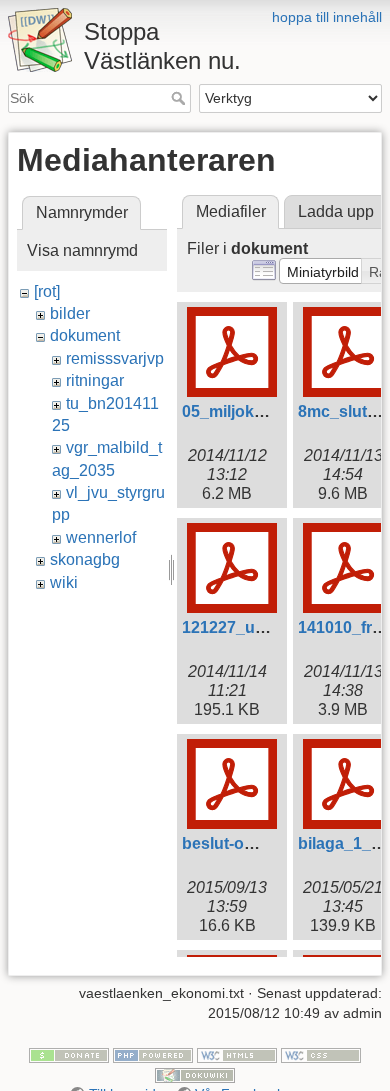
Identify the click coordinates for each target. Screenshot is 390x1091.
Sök (180, 98)
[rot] (47, 291)
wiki (64, 582)
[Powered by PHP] (153, 1055)
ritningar (95, 380)
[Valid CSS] (321, 1055)
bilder (70, 313)
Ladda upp (336, 211)
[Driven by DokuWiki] (195, 1074)
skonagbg (85, 559)
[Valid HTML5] (237, 1055)
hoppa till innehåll (327, 17)
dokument (85, 335)
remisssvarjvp (115, 358)
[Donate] (69, 1055)
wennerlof (101, 537)
